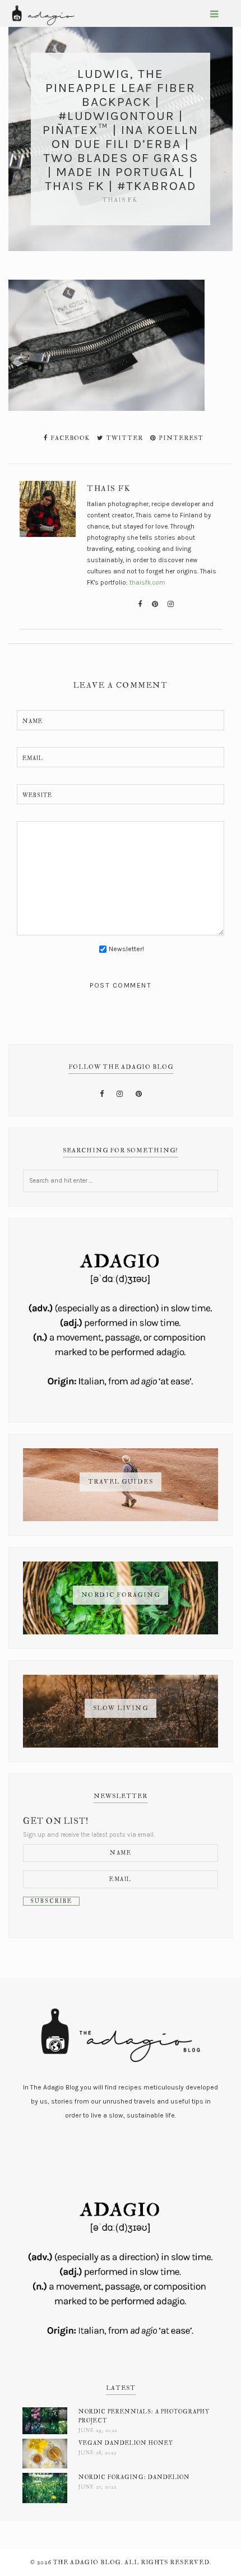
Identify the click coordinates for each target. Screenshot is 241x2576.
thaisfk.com (147, 582)
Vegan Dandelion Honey (126, 2443)
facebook (69, 438)
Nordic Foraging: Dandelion (134, 2477)
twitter (124, 438)
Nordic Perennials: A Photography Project (144, 2416)
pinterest (180, 438)
